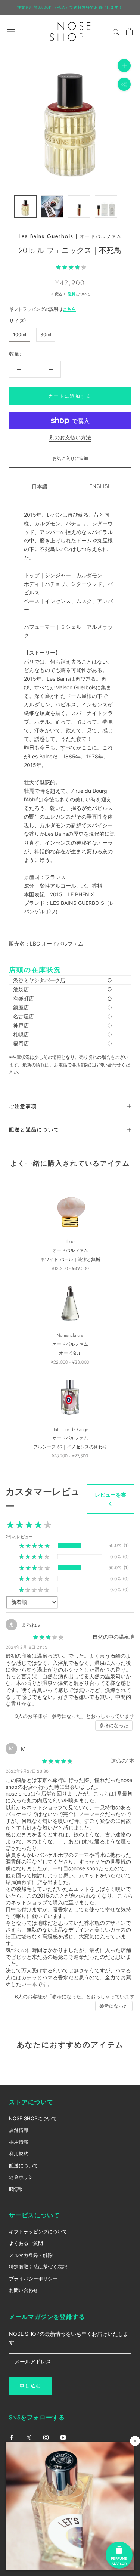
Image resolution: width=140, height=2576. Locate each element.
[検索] (116, 32)
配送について (24, 2165)
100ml (20, 335)
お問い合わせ (24, 2290)
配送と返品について (34, 1130)
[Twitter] (29, 2437)
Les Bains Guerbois (46, 236)
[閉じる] (135, 2441)
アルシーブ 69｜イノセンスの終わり (70, 1447)
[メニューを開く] (11, 31)
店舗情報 (19, 2130)
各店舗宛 (81, 1065)
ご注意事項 (23, 1106)
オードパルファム (101, 236)
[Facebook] (12, 2437)
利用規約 (19, 2153)
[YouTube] (63, 2437)
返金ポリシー (24, 2177)
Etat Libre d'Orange (70, 1429)
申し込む (31, 2386)
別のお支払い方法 (70, 437)
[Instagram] (46, 2437)
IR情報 (16, 2189)
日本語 (40, 486)
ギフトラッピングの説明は (43, 309)
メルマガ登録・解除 (31, 2255)
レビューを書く (111, 1499)
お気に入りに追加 (70, 458)
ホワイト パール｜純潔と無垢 (70, 1259)
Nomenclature (70, 1335)
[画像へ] (25, 207)
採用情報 (19, 2142)
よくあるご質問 (26, 2243)
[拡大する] (124, 65)
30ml (46, 335)
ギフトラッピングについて (38, 2232)
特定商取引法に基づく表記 (38, 2267)
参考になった (114, 1725)
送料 (72, 294)
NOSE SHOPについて (33, 2118)
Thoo (70, 1241)
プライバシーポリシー (33, 2279)
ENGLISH (100, 486)
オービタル (70, 1353)
